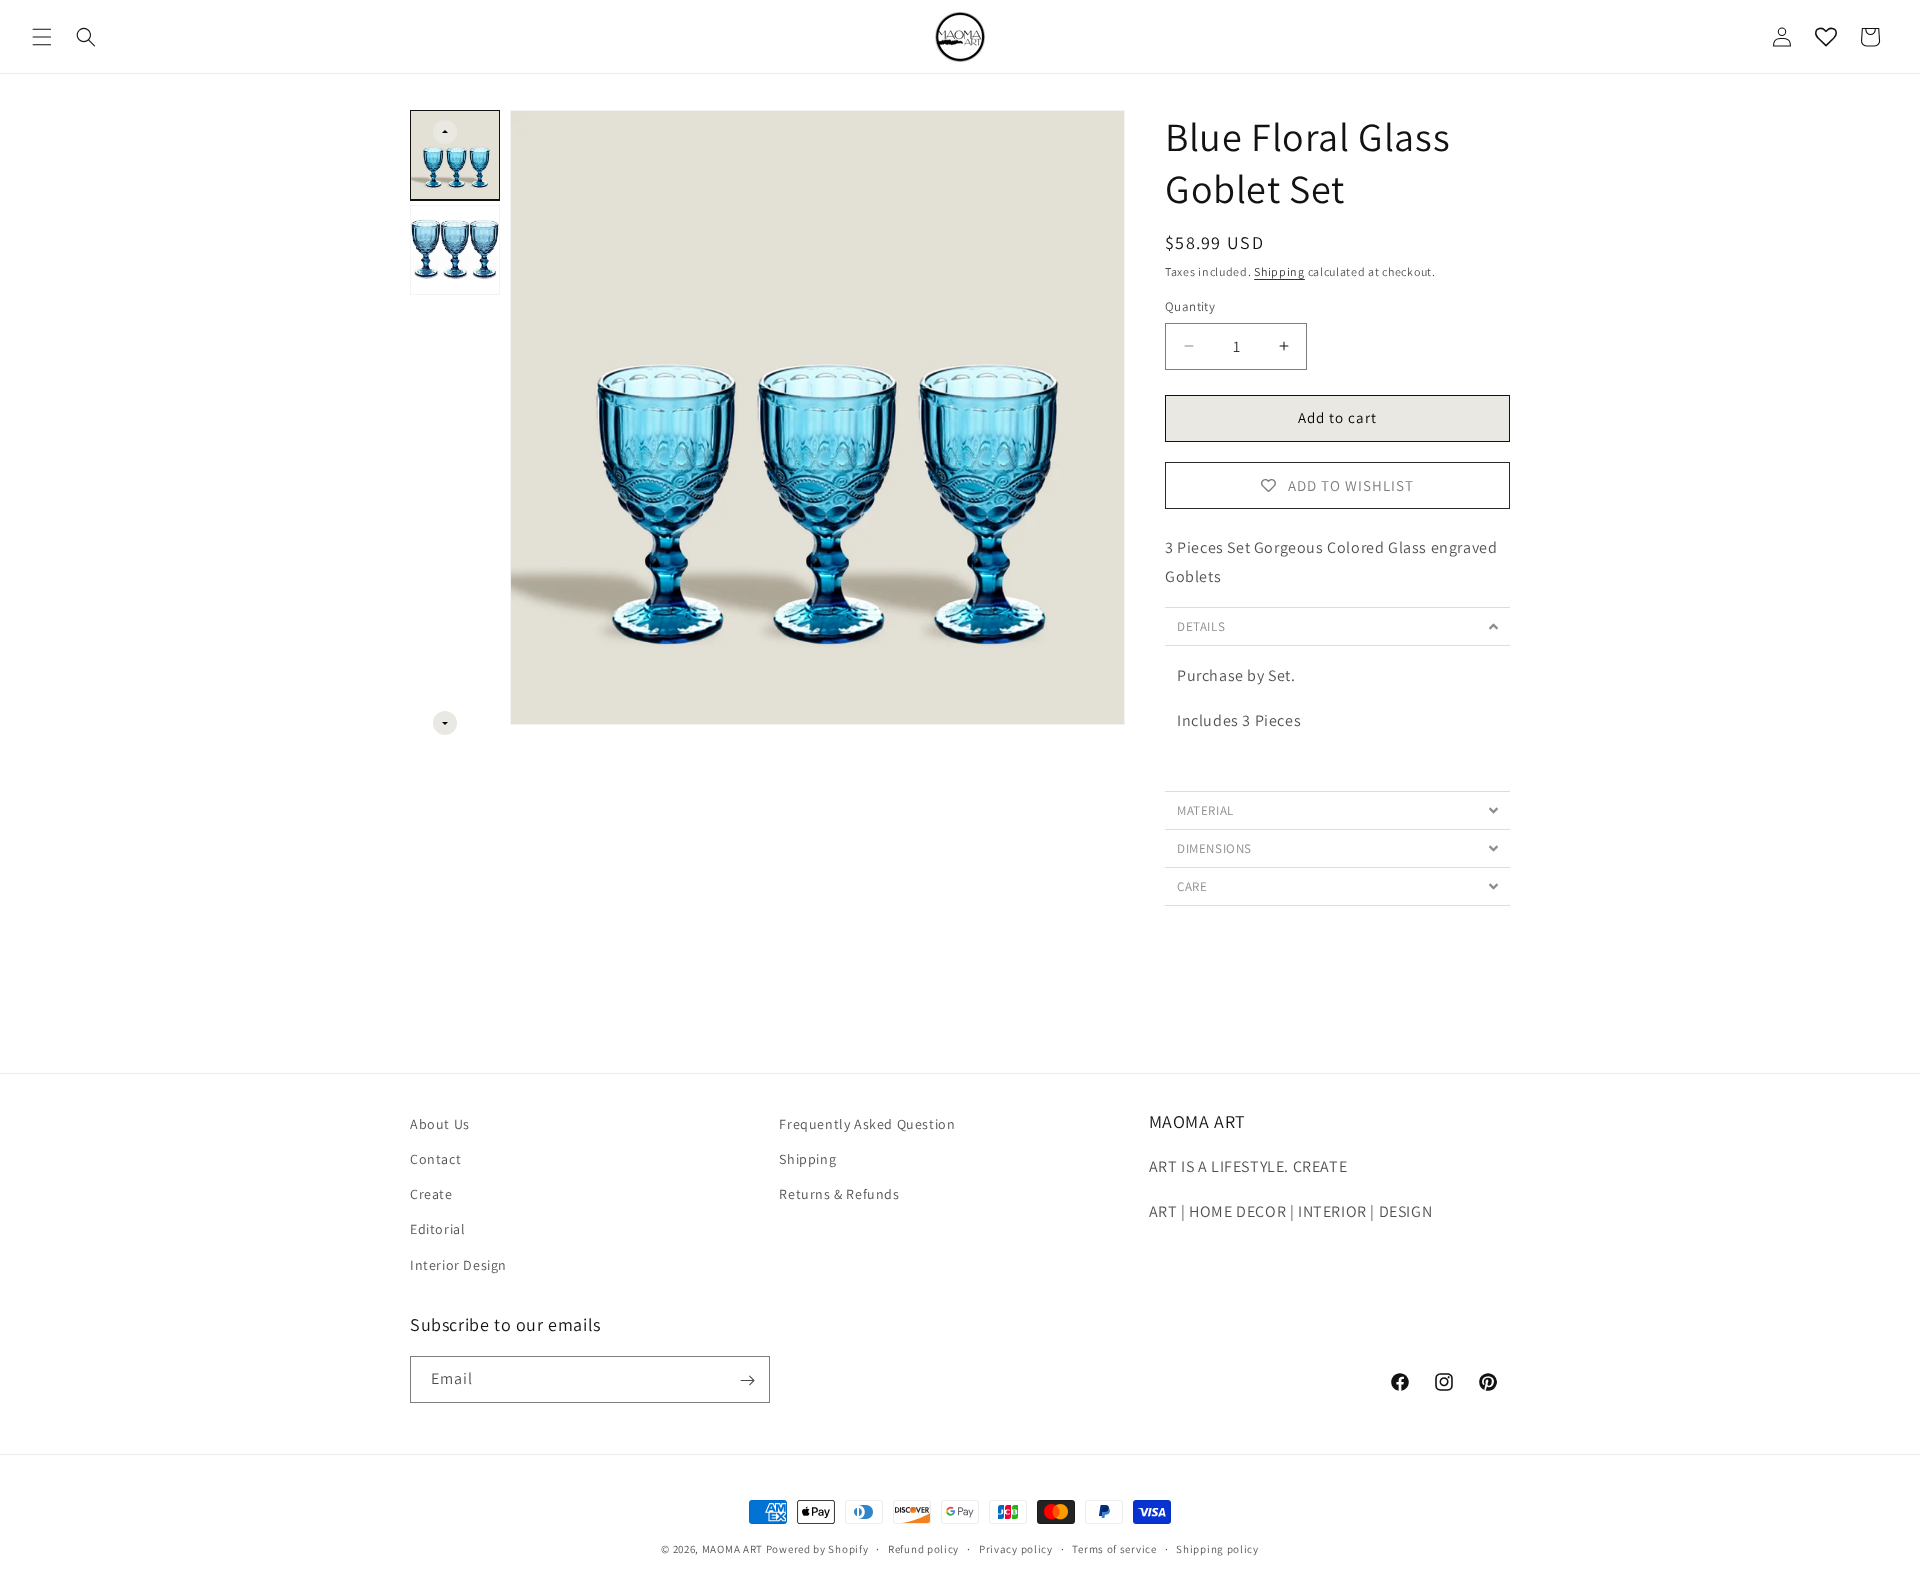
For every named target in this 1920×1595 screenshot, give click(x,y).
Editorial (437, 1230)
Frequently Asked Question (867, 1124)
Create (431, 1195)
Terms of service (1114, 1548)
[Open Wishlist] (1826, 37)
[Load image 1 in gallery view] (455, 155)
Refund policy (923, 1548)
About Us (440, 1124)
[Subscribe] (747, 1380)
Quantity (1190, 306)
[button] (42, 37)
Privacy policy (1016, 1548)
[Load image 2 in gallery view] (455, 250)
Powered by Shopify (817, 1549)
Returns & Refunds (839, 1195)
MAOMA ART (732, 1549)
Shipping (1279, 271)
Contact (435, 1159)
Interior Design (458, 1265)
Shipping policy (1217, 1548)
